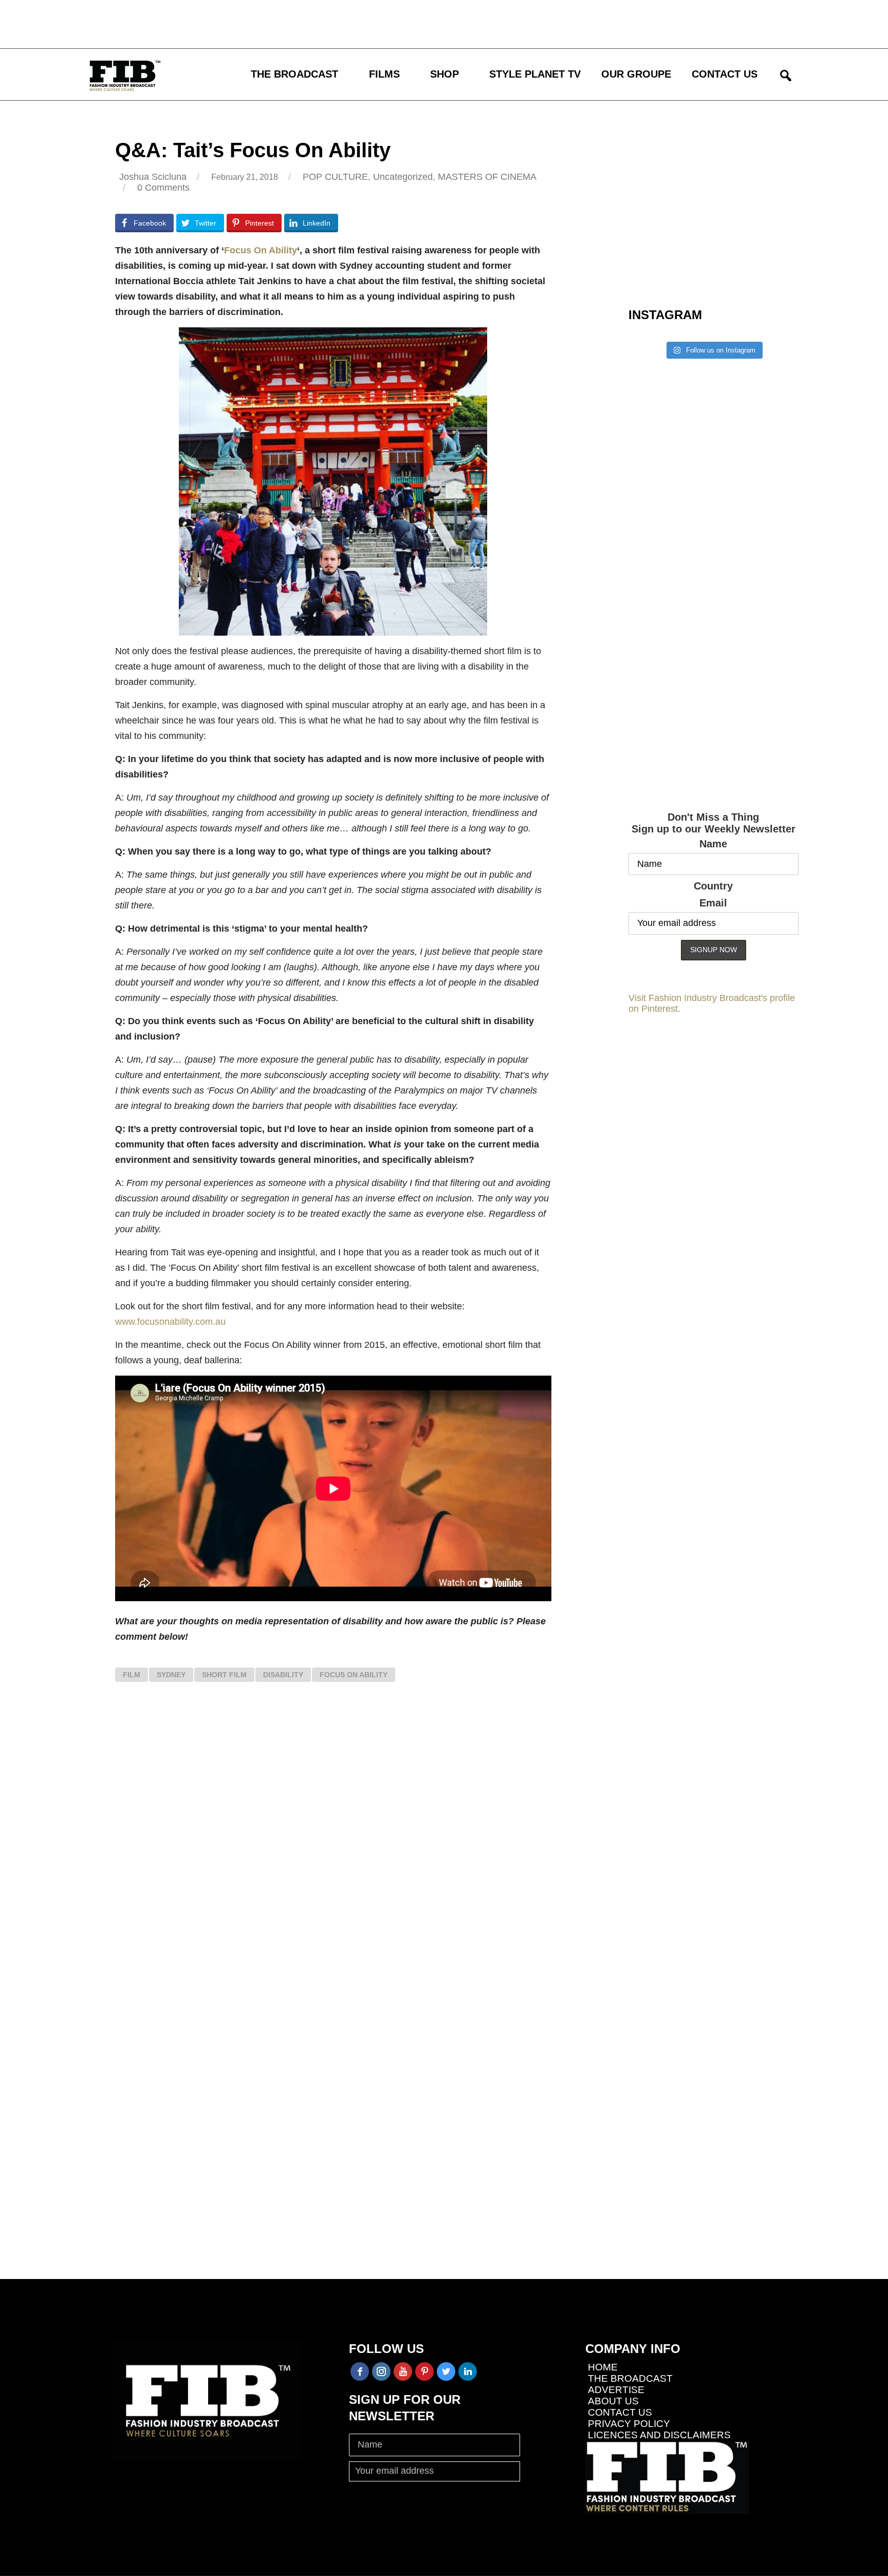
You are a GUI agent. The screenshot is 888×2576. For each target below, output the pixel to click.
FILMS (384, 74)
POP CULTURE (335, 177)
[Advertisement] (301, 23)
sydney (171, 1675)
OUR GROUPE (636, 74)
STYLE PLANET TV (535, 74)
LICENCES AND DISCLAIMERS (659, 2435)
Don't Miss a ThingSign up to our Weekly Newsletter (714, 823)
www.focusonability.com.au (170, 1322)
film (132, 1675)
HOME (603, 2367)
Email (713, 903)
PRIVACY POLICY (629, 2424)
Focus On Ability (261, 250)
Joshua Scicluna (153, 177)
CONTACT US (725, 74)
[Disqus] (333, 1845)
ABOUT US (613, 2401)
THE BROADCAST (294, 74)
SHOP (445, 74)
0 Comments (163, 188)
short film (224, 1675)
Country (713, 886)
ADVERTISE (616, 2390)
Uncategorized (403, 177)
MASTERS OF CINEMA (487, 177)
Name (713, 844)
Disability (283, 1675)
